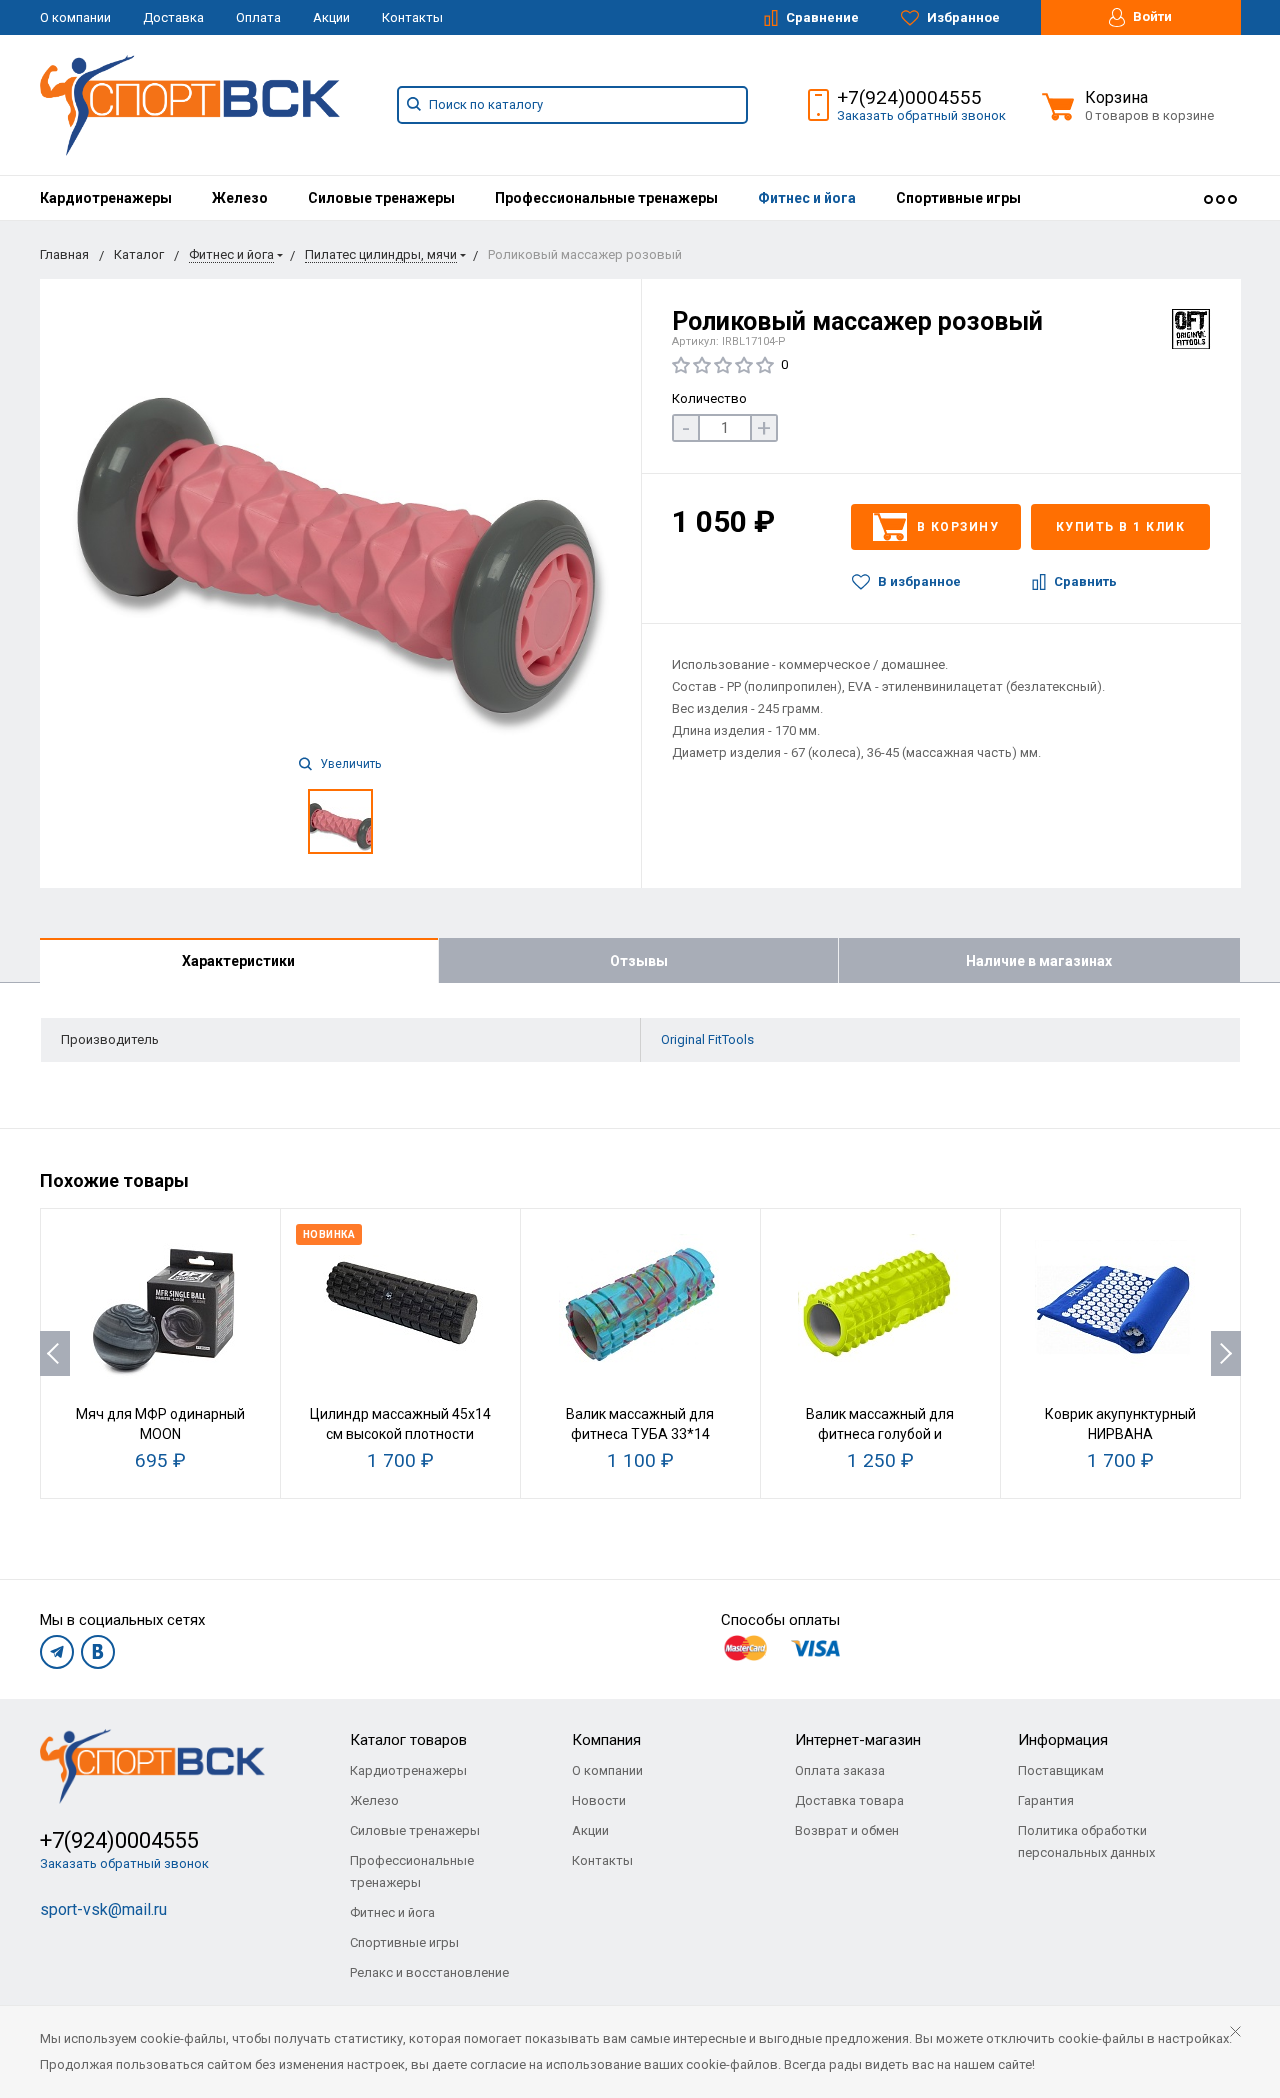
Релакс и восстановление (429, 1972)
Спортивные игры (958, 198)
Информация (1063, 1740)
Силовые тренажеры (381, 198)
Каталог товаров (408, 1740)
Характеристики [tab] (238, 961)
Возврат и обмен (847, 1830)
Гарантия (1046, 1800)
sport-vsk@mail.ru (103, 1909)
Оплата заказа (840, 1770)
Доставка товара (849, 1800)
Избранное (962, 17)
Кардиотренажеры (106, 198)
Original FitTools (707, 1039)
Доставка (173, 17)
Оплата (258, 17)
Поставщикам (1061, 1770)
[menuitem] (106, 198)
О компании (75, 17)
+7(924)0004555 (909, 97)
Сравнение (821, 17)
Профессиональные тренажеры (606, 198)
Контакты (412, 17)
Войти (1151, 16)
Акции (331, 17)
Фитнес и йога (807, 198)
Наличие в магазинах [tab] (1039, 961)
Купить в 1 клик (1121, 527)
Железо (240, 198)
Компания (606, 1740)
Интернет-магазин (858, 1740)
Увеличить (349, 764)
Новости (599, 1800)
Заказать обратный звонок (921, 115)
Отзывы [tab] (639, 961)
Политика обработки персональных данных (1086, 1841)
